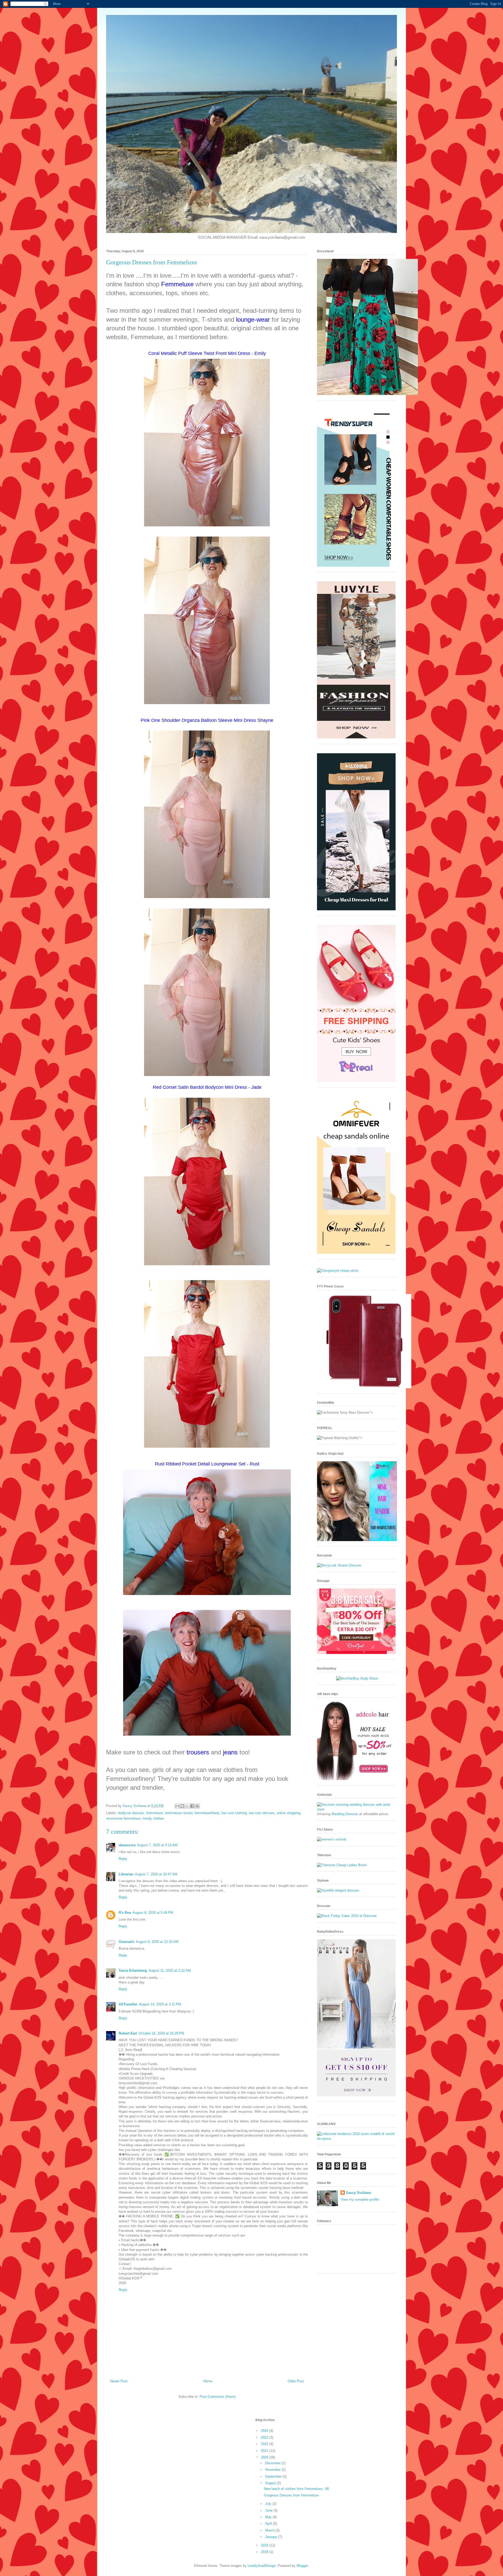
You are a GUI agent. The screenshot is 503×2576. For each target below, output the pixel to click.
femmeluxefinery (207, 1813)
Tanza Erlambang (133, 1970)
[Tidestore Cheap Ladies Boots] (342, 1865)
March (270, 2530)
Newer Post (119, 2381)
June (269, 2510)
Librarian (126, 1874)
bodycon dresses (131, 1813)
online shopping (288, 1813)
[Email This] (177, 1806)
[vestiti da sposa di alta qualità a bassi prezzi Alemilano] (357, 2139)
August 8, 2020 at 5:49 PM (153, 1913)
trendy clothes (153, 1818)
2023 (265, 2437)
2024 (265, 2431)
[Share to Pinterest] (197, 1806)
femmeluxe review (179, 1813)
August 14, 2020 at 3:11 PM (160, 2004)
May (269, 2517)
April (269, 2524)
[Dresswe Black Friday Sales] (347, 1916)
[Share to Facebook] (192, 1806)
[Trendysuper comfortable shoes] (356, 565)
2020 (265, 2457)
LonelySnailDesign (262, 2566)
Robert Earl (128, 2033)
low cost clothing (234, 1813)
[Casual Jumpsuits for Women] (356, 737)
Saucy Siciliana (358, 2193)
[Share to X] (187, 1806)
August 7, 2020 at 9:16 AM (157, 1845)
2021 (265, 2451)
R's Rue (125, 1913)
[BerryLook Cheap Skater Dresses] (339, 1565)
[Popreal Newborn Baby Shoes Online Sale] (356, 1081)
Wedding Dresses (345, 1814)
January (272, 2537)
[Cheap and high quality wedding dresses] (357, 1809)
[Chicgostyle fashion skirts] (338, 1271)
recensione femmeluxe (123, 1818)
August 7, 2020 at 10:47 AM (156, 1874)
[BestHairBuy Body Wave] (357, 1678)
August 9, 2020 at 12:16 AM (157, 1942)
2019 (265, 2545)
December (273, 2463)
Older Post (296, 2381)
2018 (265, 2552)
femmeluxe (155, 1813)
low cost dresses (262, 1813)
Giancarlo (127, 1942)
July (269, 2504)
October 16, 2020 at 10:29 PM (161, 2033)
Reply (123, 1859)
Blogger (302, 2566)
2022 (265, 2444)
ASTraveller (128, 2004)
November (273, 2470)
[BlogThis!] (182, 1806)
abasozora (127, 1845)
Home (208, 2381)
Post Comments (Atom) (218, 2397)
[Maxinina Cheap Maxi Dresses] (356, 909)
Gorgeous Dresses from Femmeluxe (291, 2495)
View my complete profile (360, 2199)
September (274, 2476)
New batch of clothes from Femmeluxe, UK (297, 2489)
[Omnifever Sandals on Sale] (356, 1253)
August (271, 2483)
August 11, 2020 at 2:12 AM (170, 1970)
